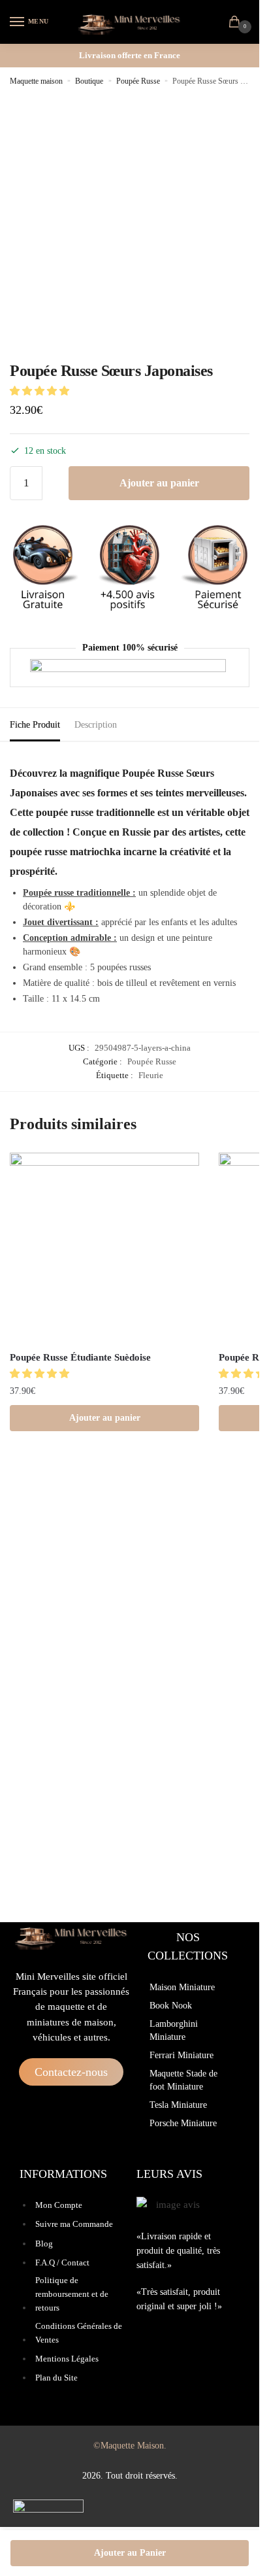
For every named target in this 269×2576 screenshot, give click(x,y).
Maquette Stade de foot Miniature (183, 2080)
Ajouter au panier (159, 483)
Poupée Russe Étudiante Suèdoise (80, 1357)
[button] (41, 391)
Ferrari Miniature (182, 2055)
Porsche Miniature (183, 2123)
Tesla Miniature (178, 2105)
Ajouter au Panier (130, 2553)
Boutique (89, 81)
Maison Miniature (182, 1987)
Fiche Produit (35, 725)
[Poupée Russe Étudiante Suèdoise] (104, 1247)
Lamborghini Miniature (174, 2030)
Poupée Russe (138, 81)
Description (96, 725)
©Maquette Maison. (130, 2446)
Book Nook (171, 2006)
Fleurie (151, 1075)
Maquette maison (36, 81)
